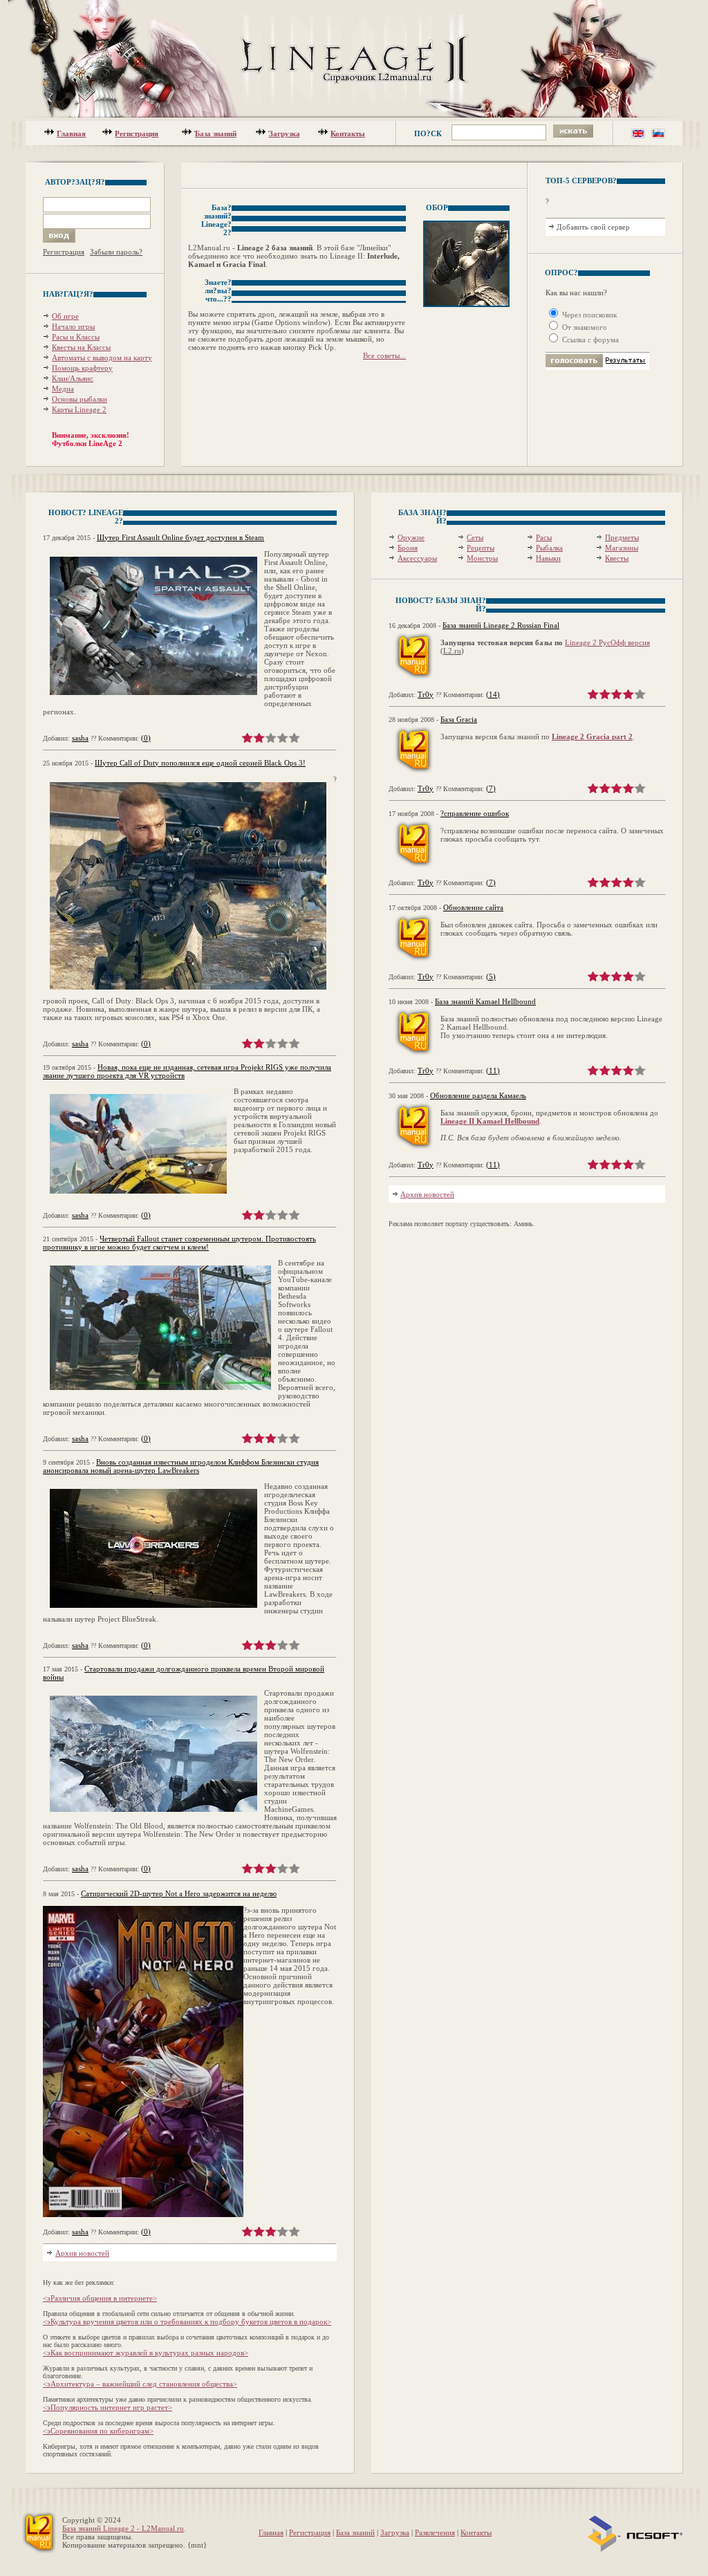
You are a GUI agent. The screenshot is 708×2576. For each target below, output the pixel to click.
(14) (493, 694)
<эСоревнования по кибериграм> (98, 2431)
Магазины (622, 548)
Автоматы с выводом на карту (102, 358)
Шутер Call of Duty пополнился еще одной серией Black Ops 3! (200, 763)
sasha (80, 738)
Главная (71, 133)
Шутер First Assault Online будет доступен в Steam (180, 537)
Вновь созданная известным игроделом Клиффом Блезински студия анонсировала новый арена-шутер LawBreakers (181, 1466)
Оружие (411, 537)
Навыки (548, 558)
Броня (408, 548)
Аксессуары (417, 558)
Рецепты (481, 548)
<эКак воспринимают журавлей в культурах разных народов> (146, 2353)
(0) (146, 738)
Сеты (475, 537)
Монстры (482, 558)
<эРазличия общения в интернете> (100, 2298)
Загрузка (285, 133)
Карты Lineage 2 (79, 409)
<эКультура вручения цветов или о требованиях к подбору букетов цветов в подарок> (187, 2322)
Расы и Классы (76, 337)
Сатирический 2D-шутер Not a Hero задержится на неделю (179, 1893)
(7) (491, 788)
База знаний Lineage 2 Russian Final (501, 625)
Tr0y (426, 694)
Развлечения (435, 2532)
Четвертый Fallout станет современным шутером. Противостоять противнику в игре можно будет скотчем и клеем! (179, 1243)
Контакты (348, 133)
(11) (493, 1071)
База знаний (216, 133)
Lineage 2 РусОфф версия (607, 642)
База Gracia (459, 719)
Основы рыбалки (80, 399)
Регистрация (137, 133)
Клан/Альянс (73, 378)
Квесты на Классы (81, 347)
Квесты (617, 558)
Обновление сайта (473, 907)
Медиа (63, 389)
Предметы (622, 537)
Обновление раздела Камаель (478, 1095)
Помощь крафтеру (82, 368)
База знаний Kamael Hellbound (485, 1001)
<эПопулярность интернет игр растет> (108, 2407)
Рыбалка (549, 548)
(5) (491, 976)
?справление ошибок (475, 813)
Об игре (65, 316)
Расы (544, 537)
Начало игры (73, 326)
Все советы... (384, 355)
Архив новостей (82, 2253)
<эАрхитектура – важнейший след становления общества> (140, 2384)
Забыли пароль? (116, 252)
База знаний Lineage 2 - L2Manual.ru (123, 2528)
